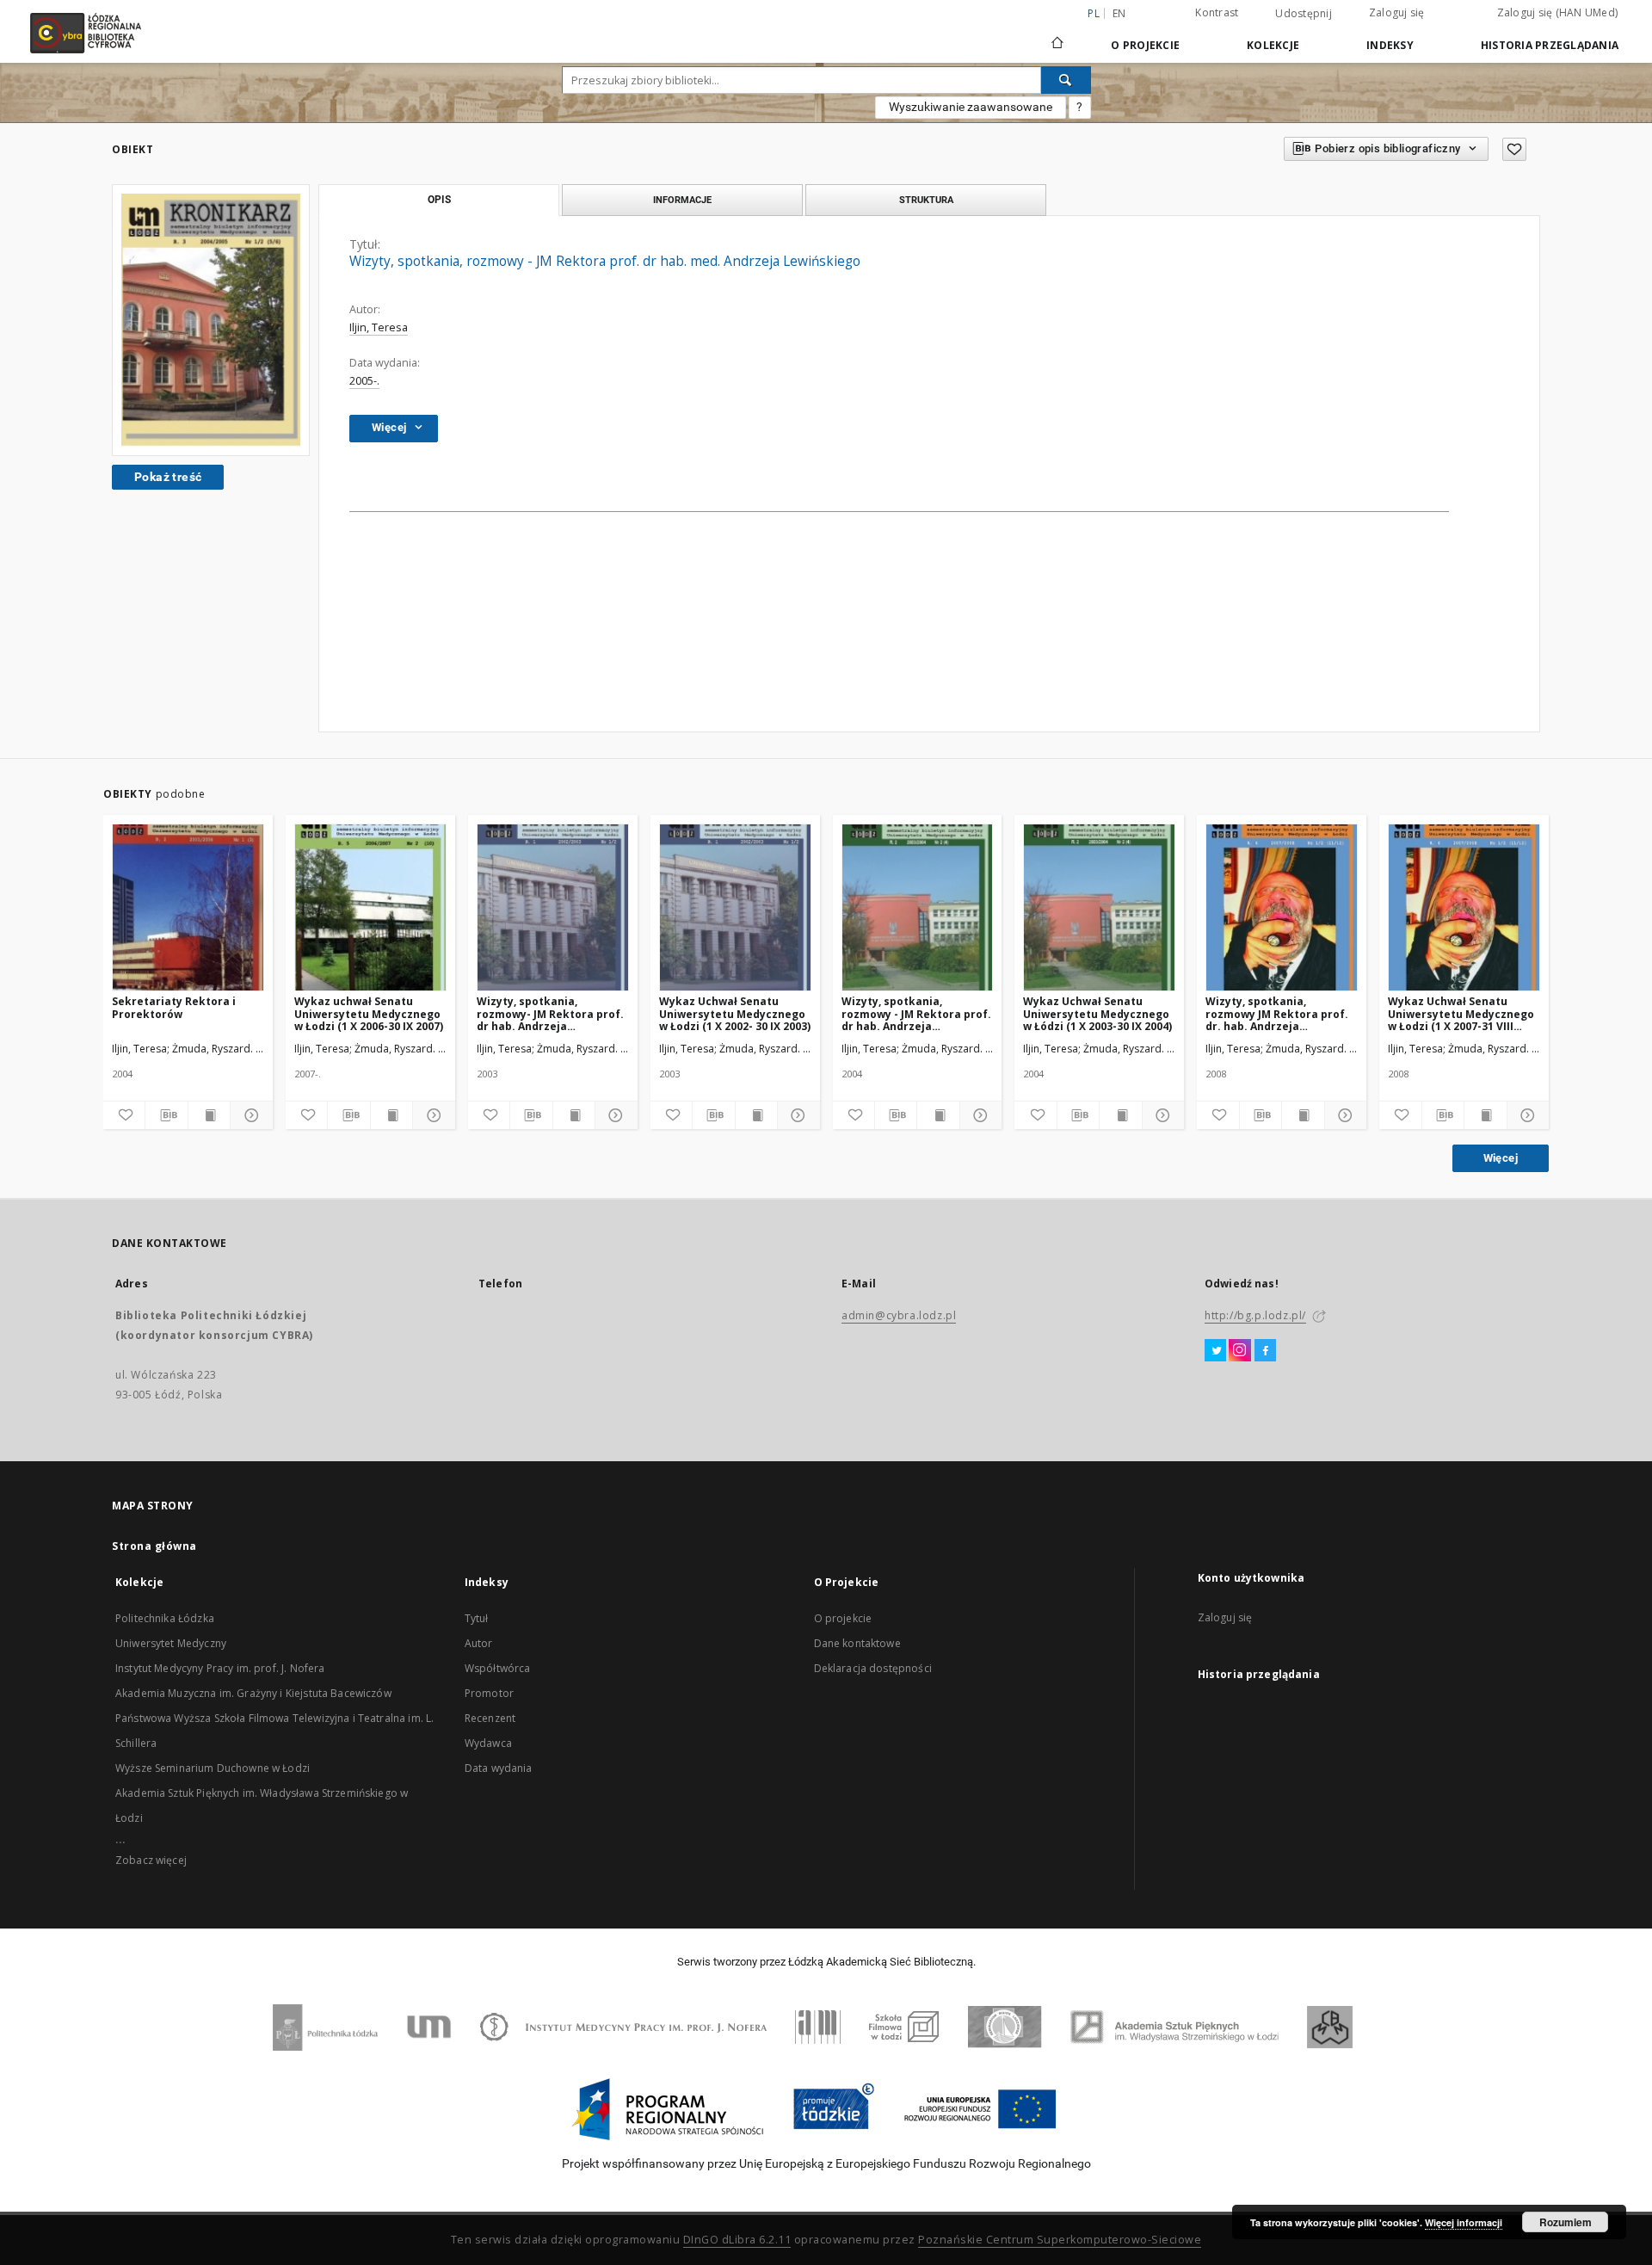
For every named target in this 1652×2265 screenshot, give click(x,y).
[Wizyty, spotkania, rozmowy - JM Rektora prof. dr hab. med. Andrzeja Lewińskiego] (211, 320)
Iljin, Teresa (379, 327)
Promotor (489, 1693)
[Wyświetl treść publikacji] (209, 1115)
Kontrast (1217, 12)
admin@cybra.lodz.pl (899, 1315)
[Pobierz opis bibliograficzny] (166, 1115)
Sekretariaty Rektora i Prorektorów (174, 1007)
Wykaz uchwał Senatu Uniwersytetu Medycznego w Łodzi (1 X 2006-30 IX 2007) (369, 1013)
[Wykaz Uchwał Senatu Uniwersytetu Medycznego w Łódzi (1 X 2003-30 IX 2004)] (1099, 908)
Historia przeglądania (1550, 45)
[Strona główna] (1057, 35)
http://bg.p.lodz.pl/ (1255, 1315)
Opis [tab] (439, 200)
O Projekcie (1145, 45)
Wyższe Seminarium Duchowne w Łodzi (213, 1768)
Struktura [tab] (926, 200)
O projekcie (843, 1618)
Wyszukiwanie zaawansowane (971, 107)
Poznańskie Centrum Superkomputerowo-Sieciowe (1060, 2240)
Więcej (1501, 1158)
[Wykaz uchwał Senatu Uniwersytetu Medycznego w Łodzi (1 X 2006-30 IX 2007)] (370, 908)
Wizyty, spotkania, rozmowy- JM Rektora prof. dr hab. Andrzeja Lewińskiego (550, 1013)
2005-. (364, 381)
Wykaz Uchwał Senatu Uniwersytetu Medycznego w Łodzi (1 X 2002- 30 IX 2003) (735, 1013)
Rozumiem (1566, 2222)
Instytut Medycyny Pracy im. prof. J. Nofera (220, 1668)
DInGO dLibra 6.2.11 (737, 2240)
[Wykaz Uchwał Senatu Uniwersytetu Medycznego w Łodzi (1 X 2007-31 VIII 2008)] (1464, 908)
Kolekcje (1273, 45)
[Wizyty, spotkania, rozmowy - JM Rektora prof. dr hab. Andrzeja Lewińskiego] (918, 908)
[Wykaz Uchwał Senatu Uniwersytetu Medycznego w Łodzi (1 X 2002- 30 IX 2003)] (735, 908)
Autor (479, 1643)
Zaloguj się (1397, 12)
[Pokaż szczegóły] (249, 1115)
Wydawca (488, 1743)
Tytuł (477, 1618)
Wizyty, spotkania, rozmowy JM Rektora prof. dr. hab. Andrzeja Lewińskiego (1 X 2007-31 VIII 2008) (1277, 1013)
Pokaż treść (168, 477)
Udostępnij (1304, 14)
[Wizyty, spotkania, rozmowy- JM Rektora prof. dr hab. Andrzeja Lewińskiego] (553, 908)
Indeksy (1390, 45)
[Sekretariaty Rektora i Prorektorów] (188, 908)
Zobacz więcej (151, 1860)
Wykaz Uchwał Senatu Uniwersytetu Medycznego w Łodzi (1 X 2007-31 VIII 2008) (1461, 1013)
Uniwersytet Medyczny (171, 1643)
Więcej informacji (1464, 2222)
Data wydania (499, 1768)
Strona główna (154, 1546)
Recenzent (490, 1718)
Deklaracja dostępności (873, 1668)
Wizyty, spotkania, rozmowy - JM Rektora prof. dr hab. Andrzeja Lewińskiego (916, 1013)
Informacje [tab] (682, 200)
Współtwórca (498, 1668)
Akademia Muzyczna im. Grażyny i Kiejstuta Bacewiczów (253, 1693)
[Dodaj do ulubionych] (1514, 149)
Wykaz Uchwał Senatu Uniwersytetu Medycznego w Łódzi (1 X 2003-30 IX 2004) (1097, 1013)
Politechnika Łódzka (165, 1618)
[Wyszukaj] (1066, 80)
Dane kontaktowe (857, 1643)
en (1119, 13)
